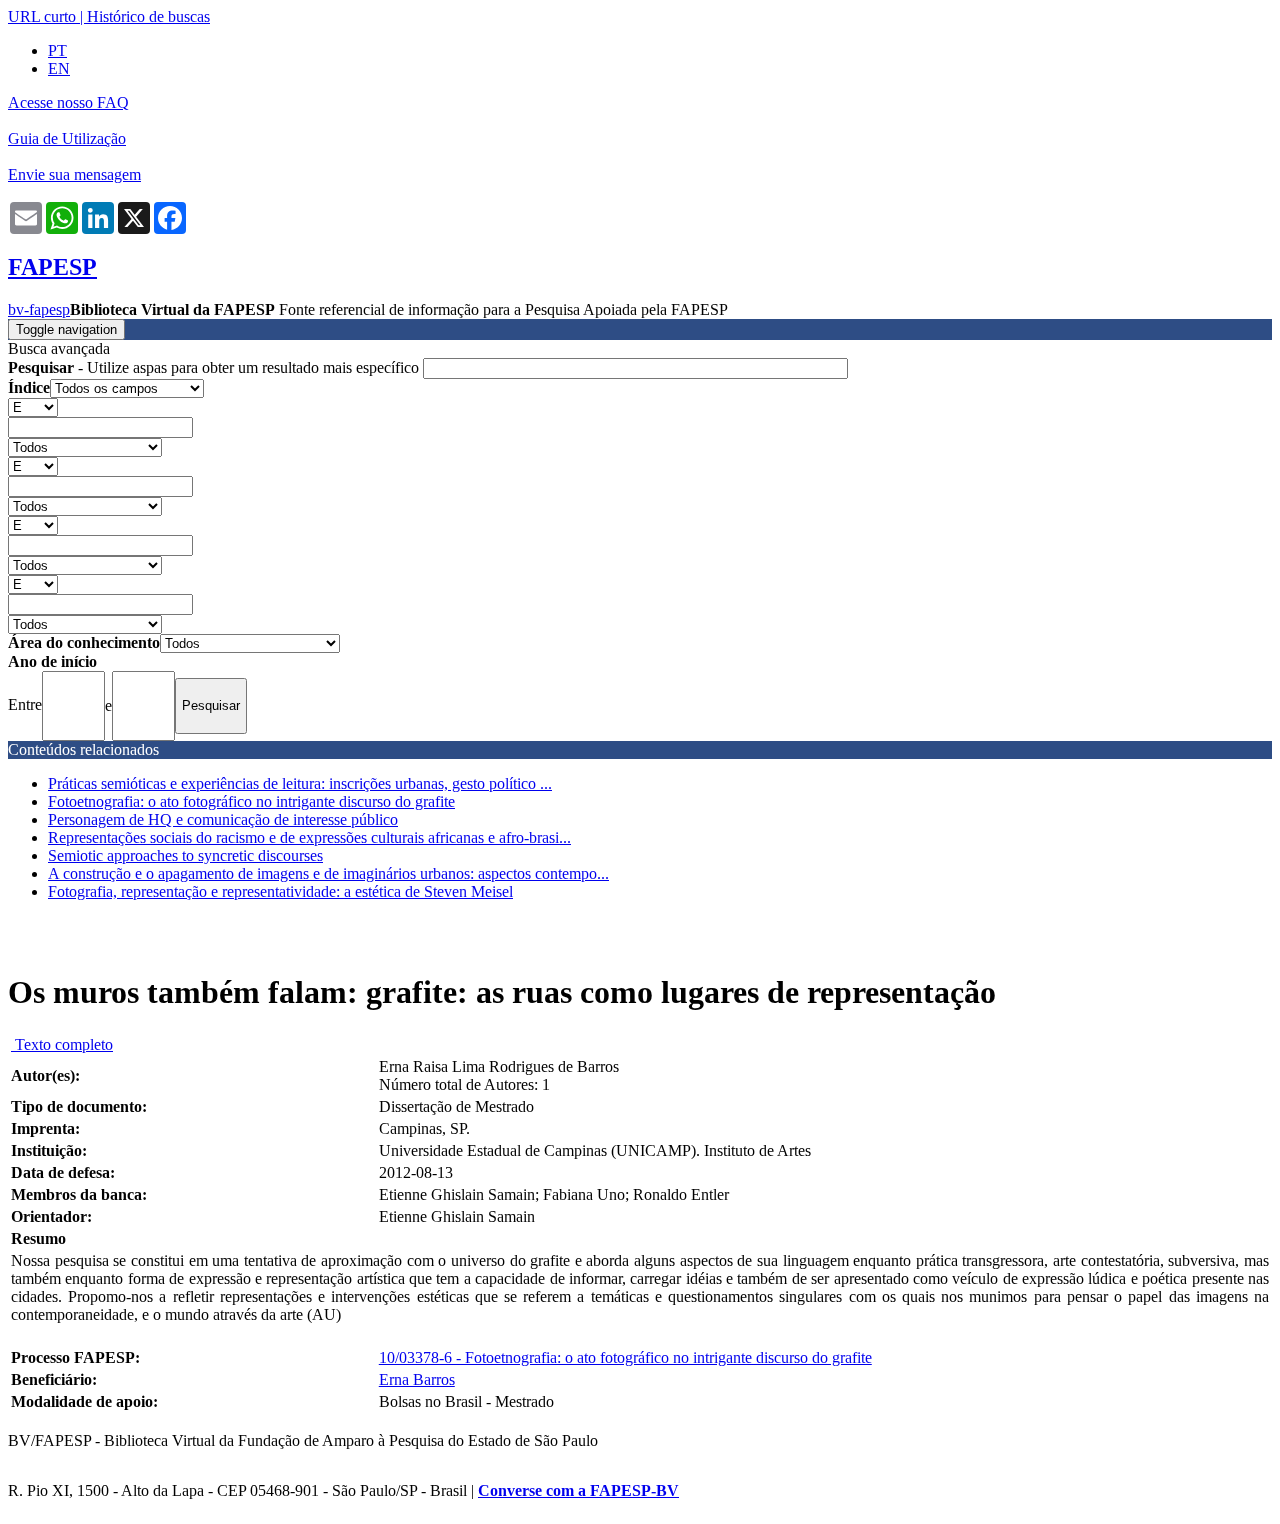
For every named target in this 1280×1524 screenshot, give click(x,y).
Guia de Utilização (67, 138)
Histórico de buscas (148, 16)
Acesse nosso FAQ (68, 102)
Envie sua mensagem (74, 174)
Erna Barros (417, 1379)
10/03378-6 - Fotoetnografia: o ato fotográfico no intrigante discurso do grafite (625, 1357)
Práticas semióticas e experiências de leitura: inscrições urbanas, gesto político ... (300, 783)
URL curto (42, 16)
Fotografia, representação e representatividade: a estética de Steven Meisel (280, 891)
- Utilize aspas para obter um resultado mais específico (215, 367)
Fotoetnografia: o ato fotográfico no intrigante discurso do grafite (251, 801)
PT (57, 50)
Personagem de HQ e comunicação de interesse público (223, 819)
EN (59, 68)
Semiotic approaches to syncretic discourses (185, 855)
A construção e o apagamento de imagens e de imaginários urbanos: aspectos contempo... (328, 873)
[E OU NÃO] (33, 406)
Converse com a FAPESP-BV (578, 1490)
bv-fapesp (39, 309)
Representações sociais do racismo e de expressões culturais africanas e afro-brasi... (309, 837)
